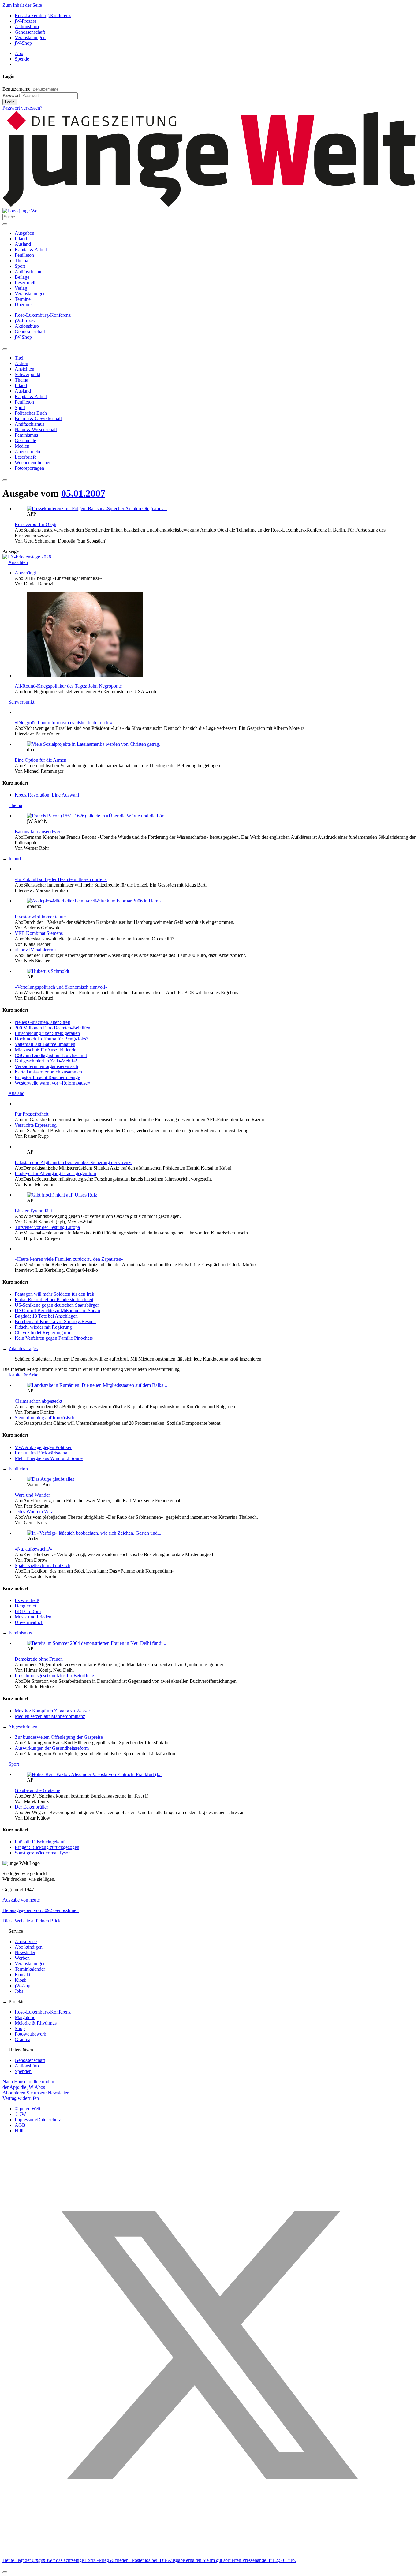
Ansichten (18, 562)
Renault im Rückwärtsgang (41, 1453)
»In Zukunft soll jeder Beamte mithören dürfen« (61, 879)
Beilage (22, 277)
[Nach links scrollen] (5, 349)
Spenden (23, 2071)
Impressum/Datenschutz (38, 2120)
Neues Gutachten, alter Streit (42, 1022)
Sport (20, 266)
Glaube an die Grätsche (37, 1790)
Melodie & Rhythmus (36, 2023)
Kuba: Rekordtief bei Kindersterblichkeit (54, 1299)
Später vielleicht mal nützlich (43, 1565)
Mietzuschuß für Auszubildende (45, 1050)
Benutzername (16, 89)
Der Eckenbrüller (31, 1807)
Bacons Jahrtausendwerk (39, 832)
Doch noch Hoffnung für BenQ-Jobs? (51, 1039)
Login (10, 102)
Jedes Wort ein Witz (34, 1512)
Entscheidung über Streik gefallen (47, 1033)
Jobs (19, 1991)
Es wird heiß (27, 1600)
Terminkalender (30, 1969)
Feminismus (20, 1633)
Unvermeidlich (29, 1622)
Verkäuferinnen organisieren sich (46, 1066)
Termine (23, 299)
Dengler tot (26, 1606)
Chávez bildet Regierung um (42, 1333)
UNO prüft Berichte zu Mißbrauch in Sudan (57, 1310)
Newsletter (25, 1953)
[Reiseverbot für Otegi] (97, 508)
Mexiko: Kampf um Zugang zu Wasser (52, 1711)
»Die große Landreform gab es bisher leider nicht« (63, 723)
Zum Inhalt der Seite (22, 5)
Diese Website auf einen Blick (32, 1921)
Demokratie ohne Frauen (39, 1659)
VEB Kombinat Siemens (39, 933)
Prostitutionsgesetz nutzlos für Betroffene (54, 1676)
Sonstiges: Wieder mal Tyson (43, 1853)
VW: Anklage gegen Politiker (43, 1447)
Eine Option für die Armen (41, 760)
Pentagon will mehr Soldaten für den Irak (54, 1294)
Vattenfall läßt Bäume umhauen (45, 1044)
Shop (20, 2028)
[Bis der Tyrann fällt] (62, 1195)
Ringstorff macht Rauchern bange (47, 1077)
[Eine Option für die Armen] (95, 744)
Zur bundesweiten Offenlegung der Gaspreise (59, 1737)
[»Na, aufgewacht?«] (94, 1533)
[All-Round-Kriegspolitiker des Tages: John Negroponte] (85, 676)
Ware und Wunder (32, 1495)
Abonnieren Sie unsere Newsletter (35, 2093)
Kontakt (22, 1975)
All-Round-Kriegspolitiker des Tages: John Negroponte (68, 686)
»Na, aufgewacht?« (34, 1549)
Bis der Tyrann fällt (33, 1211)
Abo (19, 53)
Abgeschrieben (23, 1727)
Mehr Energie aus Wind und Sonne (49, 1458)
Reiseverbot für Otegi (35, 524)
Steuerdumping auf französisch (45, 1418)
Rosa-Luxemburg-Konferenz (43, 15)
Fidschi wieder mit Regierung (43, 1327)
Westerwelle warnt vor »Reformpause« (52, 1083)
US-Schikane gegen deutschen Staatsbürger (57, 1305)
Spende (22, 59)
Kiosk (21, 1980)
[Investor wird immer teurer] (96, 901)
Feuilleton (24, 255)
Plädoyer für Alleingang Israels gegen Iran (55, 1173)
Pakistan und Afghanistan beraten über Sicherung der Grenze (74, 1162)
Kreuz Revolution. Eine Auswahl (47, 795)
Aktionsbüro (27, 26)
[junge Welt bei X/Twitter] (209, 2550)
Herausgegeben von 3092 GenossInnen (41, 1910)
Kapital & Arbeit (31, 250)
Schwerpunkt (21, 702)
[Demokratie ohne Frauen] (97, 1643)
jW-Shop (23, 43)
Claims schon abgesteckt (38, 1401)
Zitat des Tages (23, 1348)
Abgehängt (25, 573)
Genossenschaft (30, 32)
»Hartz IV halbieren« (35, 950)
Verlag (21, 288)
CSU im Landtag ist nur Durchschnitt (51, 1055)
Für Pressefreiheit (32, 1114)
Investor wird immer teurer (40, 917)
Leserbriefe (26, 283)
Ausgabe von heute (21, 1900)
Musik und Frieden (33, 1617)
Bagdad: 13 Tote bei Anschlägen (46, 1316)
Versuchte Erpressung (36, 1125)
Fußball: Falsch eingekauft (40, 1842)
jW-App (22, 1986)
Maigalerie (25, 2017)
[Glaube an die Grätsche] (94, 1774)
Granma (22, 2039)
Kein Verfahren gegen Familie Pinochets (54, 1338)
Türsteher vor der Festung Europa (47, 1227)
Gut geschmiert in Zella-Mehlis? (46, 1061)
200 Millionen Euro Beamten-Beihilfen (52, 1028)
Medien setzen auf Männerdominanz (50, 1716)
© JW (20, 2114)
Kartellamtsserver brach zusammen (48, 1072)
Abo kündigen (29, 1947)
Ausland (23, 244)
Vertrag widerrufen (21, 2098)
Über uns (24, 305)
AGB (20, 2125)
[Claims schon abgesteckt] (97, 1385)
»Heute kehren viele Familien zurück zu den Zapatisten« (69, 1259)
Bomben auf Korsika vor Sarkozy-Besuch (55, 1322)
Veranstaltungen (30, 37)
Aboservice (26, 1941)
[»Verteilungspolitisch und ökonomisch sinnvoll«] (48, 971)
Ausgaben (24, 233)
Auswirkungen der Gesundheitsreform (52, 1748)
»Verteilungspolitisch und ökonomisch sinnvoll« (61, 987)
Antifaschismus (30, 272)
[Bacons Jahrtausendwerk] (97, 816)
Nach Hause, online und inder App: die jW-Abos (28, 2084)
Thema (21, 261)
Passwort (11, 95)
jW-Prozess (26, 21)
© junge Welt (28, 2109)
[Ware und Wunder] (50, 1479)
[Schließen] (5, 2572)
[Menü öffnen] (5, 224)
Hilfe (20, 2131)
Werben (22, 1958)
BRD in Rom (28, 1611)
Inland (21, 239)
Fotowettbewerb (30, 2034)
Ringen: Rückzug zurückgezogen (47, 1847)
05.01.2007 (83, 493)
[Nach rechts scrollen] (5, 480)
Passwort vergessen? (22, 108)
